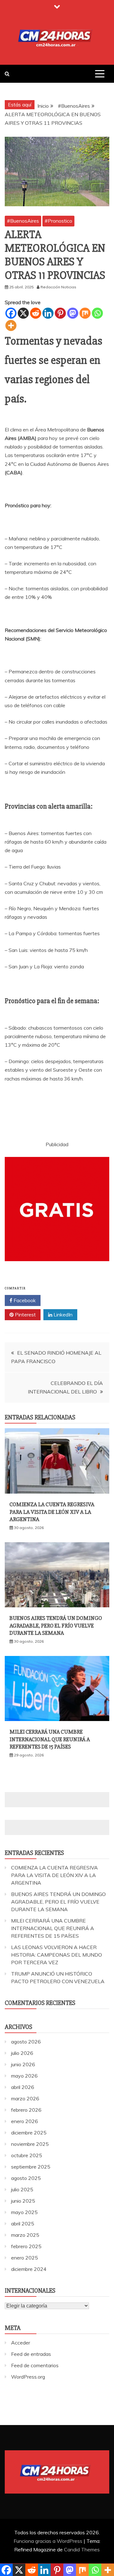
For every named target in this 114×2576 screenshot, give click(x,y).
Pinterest (25, 1315)
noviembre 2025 (30, 2144)
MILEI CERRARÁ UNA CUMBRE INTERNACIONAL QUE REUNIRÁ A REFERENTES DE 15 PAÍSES (50, 1739)
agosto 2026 (26, 2042)
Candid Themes (82, 2549)
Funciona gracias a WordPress (49, 2541)
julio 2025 (22, 2189)
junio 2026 (23, 2064)
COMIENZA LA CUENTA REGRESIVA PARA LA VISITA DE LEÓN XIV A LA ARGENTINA (52, 1512)
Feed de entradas (31, 2354)
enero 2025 (25, 2258)
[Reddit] (36, 313)
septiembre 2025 (31, 2167)
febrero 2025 (26, 2246)
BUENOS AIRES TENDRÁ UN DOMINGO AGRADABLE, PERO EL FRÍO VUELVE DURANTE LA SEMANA (56, 1625)
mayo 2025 (24, 2212)
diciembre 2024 (29, 2269)
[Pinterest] (60, 313)
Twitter (62, 1300)
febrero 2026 (26, 2110)
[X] (23, 313)
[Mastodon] (73, 313)
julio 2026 (22, 2053)
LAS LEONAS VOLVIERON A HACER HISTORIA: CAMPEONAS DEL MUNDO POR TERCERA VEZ (57, 1955)
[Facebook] (11, 313)
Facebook (24, 1300)
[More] (11, 325)
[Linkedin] (48, 313)
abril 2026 (23, 2087)
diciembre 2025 (29, 2133)
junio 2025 (23, 2201)
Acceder (21, 2343)
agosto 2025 (26, 2178)
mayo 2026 (24, 2076)
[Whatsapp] (97, 313)
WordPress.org (28, 2377)
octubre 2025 (27, 2155)
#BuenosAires (23, 221)
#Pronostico (58, 221)
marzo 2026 (25, 2098)
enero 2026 (25, 2121)
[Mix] (85, 313)
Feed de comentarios (35, 2365)
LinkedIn (62, 1315)
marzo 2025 (25, 2235)
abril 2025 (23, 2224)
